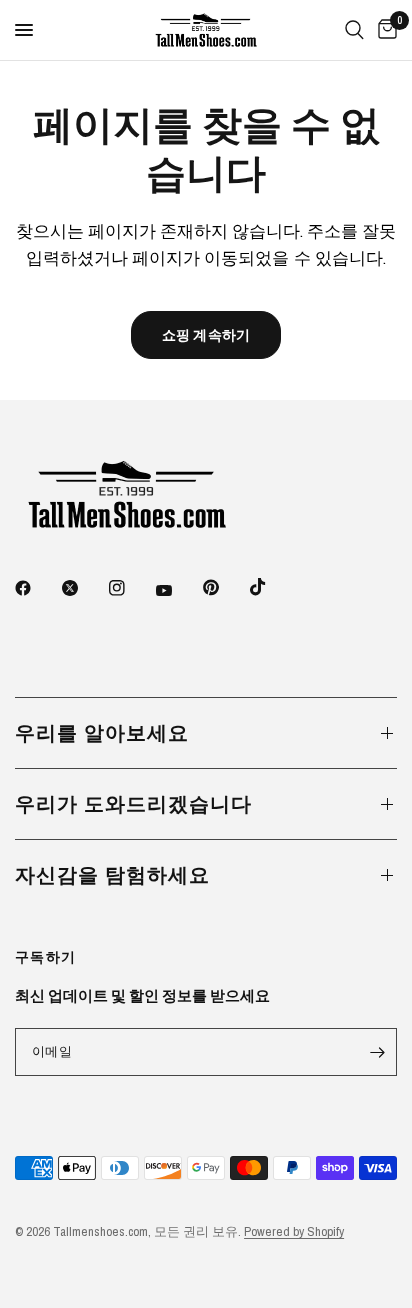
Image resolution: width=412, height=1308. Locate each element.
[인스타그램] (131, 588)
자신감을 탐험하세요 (112, 874)
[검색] (354, 30)
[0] (384, 30)
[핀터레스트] (225, 587)
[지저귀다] (84, 588)
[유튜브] (178, 590)
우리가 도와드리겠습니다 (133, 803)
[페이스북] (37, 588)
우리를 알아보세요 (102, 732)
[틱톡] (272, 587)
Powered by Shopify (294, 1231)
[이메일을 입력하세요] (377, 1052)
